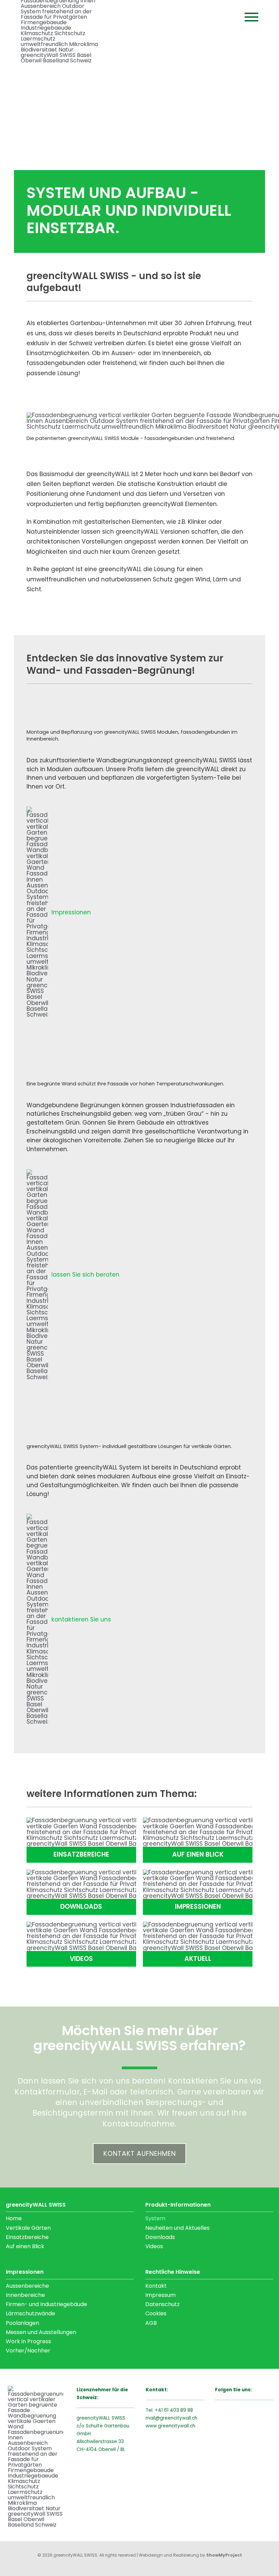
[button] (251, 17)
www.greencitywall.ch (170, 2426)
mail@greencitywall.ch (171, 2418)
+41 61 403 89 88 (174, 2410)
